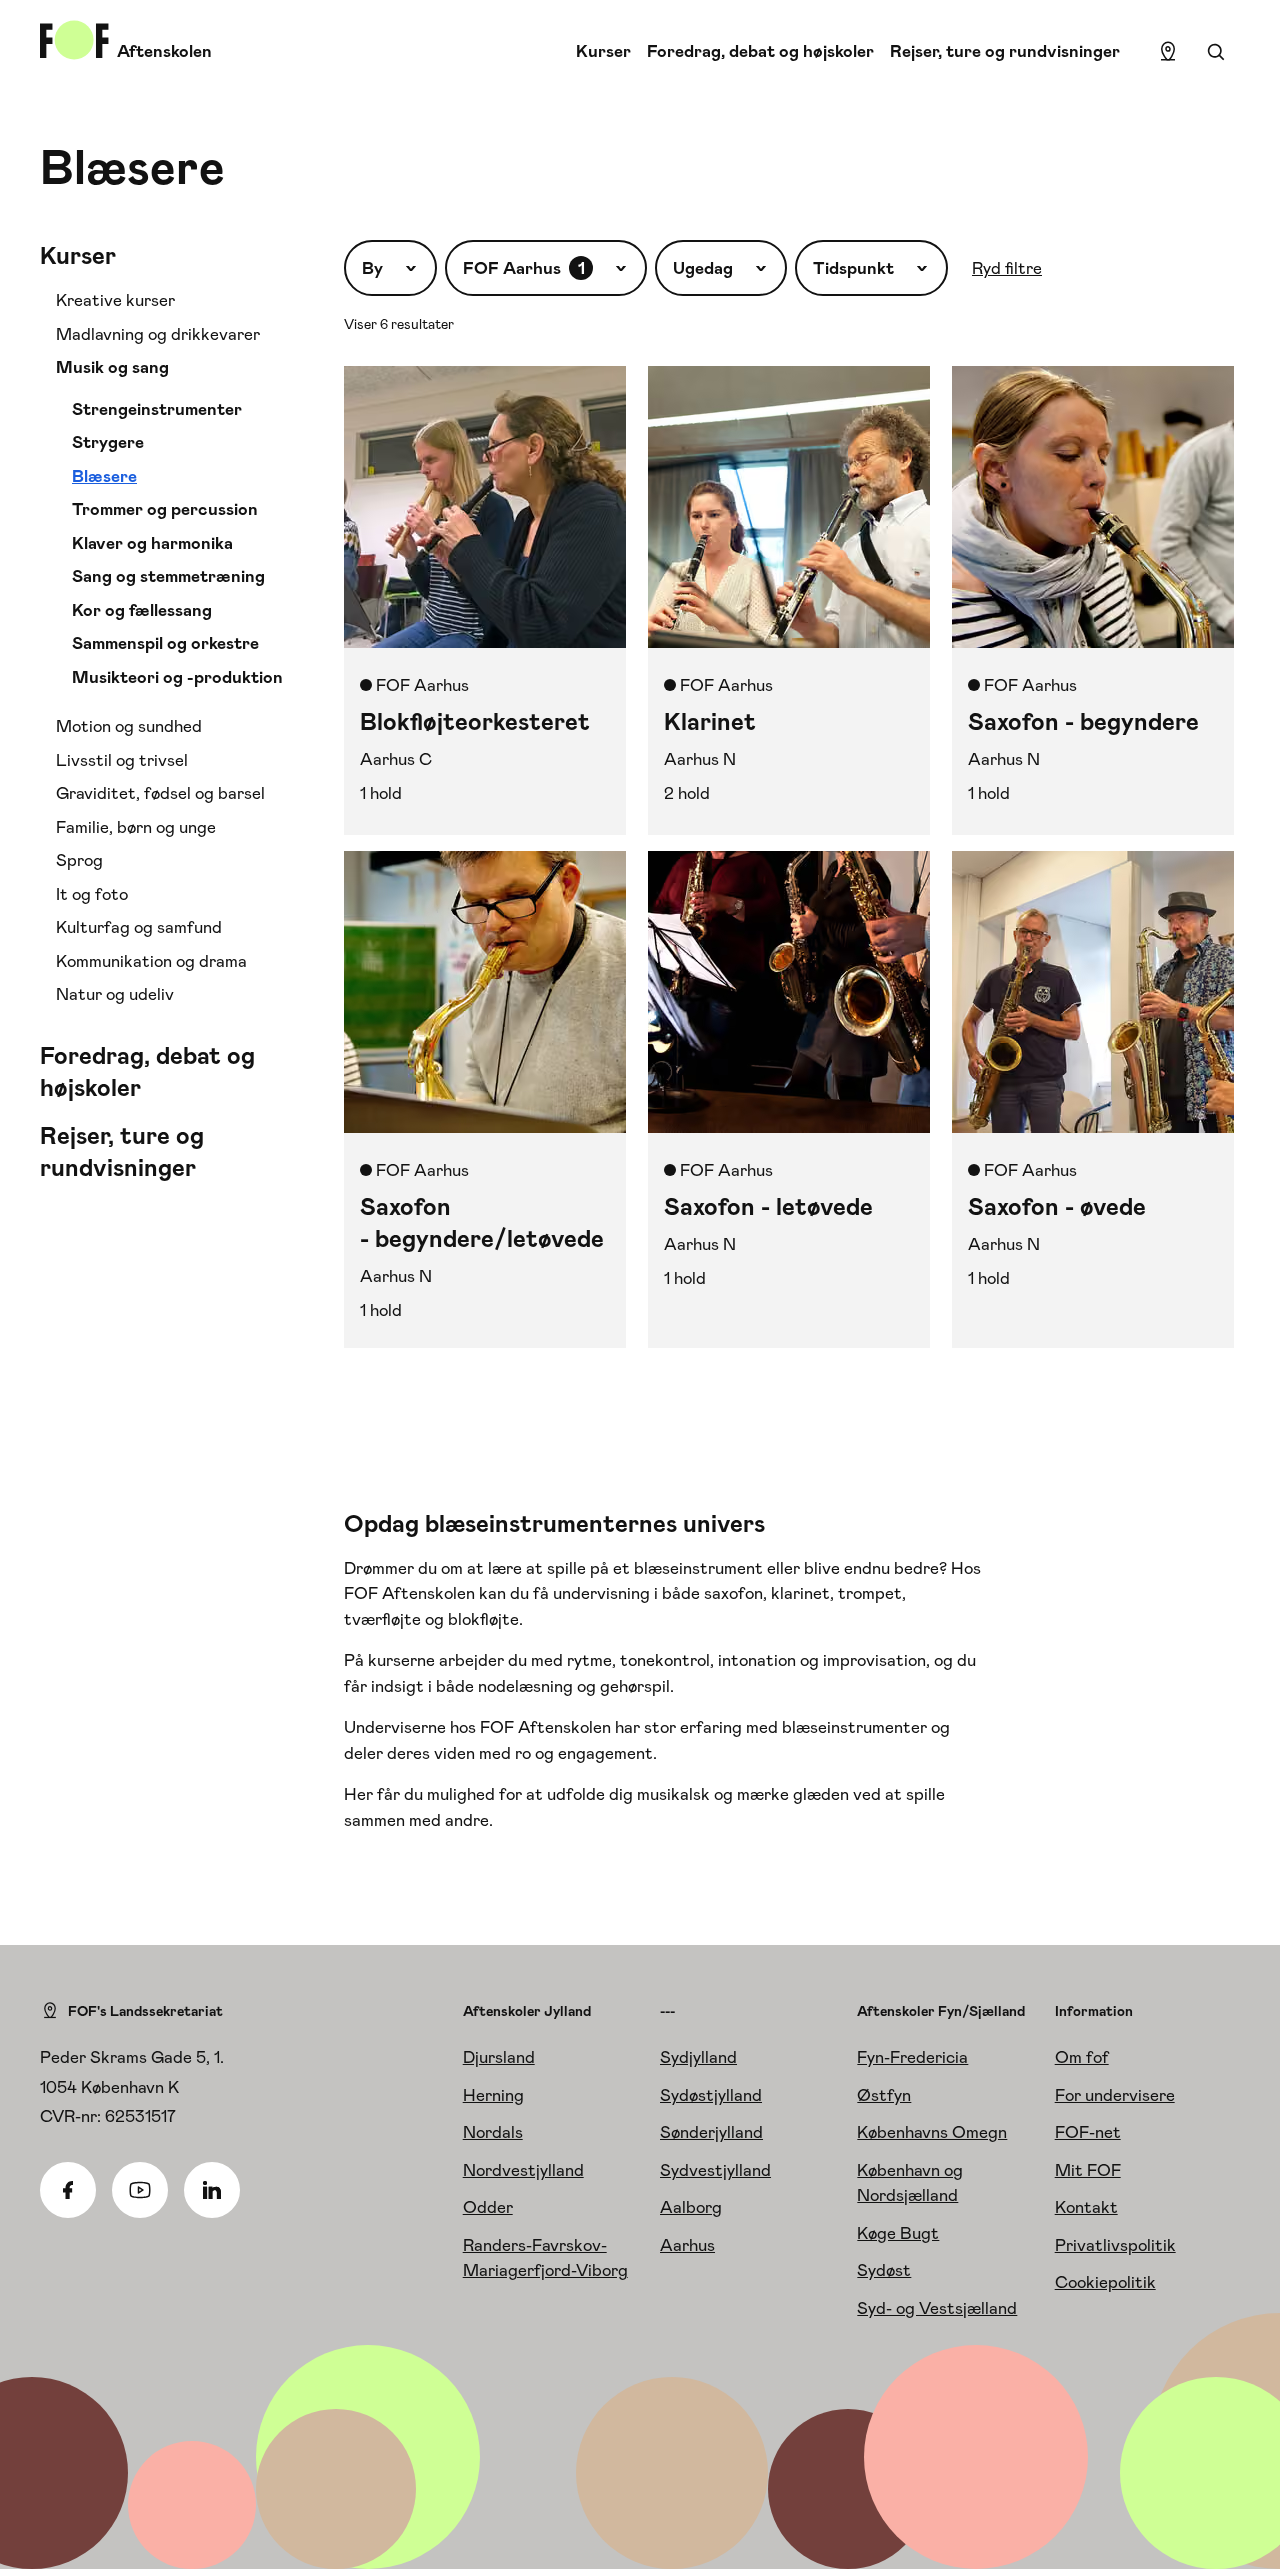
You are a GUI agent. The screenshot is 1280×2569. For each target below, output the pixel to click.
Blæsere (104, 476)
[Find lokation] (1168, 52)
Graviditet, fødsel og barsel (160, 793)
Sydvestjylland (715, 2170)
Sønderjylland (711, 2132)
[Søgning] (1216, 52)
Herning (493, 2095)
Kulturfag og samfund (139, 927)
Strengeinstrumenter (157, 409)
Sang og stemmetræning (168, 576)
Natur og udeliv (115, 994)
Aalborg (691, 2207)
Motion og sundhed (129, 726)
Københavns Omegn (932, 2132)
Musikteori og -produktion (177, 677)
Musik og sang (112, 367)
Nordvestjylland (523, 2170)
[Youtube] (140, 2190)
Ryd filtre (1007, 268)
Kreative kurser (115, 300)
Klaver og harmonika (152, 543)
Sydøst (884, 2270)
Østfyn (884, 2095)
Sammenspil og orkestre (165, 643)
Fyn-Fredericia (912, 2057)
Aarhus (687, 2245)
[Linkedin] (212, 2190)
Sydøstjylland (711, 2095)
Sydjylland (698, 2057)
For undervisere (1115, 2095)
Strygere (108, 442)
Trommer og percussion (165, 509)
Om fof (1082, 2057)
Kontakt (1086, 2207)
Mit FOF (1088, 2170)
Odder (488, 2207)
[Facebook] (68, 2190)
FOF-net (1088, 2132)
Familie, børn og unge (136, 827)
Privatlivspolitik (1115, 2245)
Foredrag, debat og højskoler (760, 51)
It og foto (92, 894)
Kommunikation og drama (151, 961)
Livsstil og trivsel (122, 760)
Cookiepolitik (1105, 2282)
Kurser (603, 51)
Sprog (79, 860)
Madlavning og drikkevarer (158, 334)
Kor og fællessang (142, 610)
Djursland (499, 2057)
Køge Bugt (898, 2233)
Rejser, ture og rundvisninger (1005, 51)
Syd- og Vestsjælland (937, 2308)
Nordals (493, 2132)
